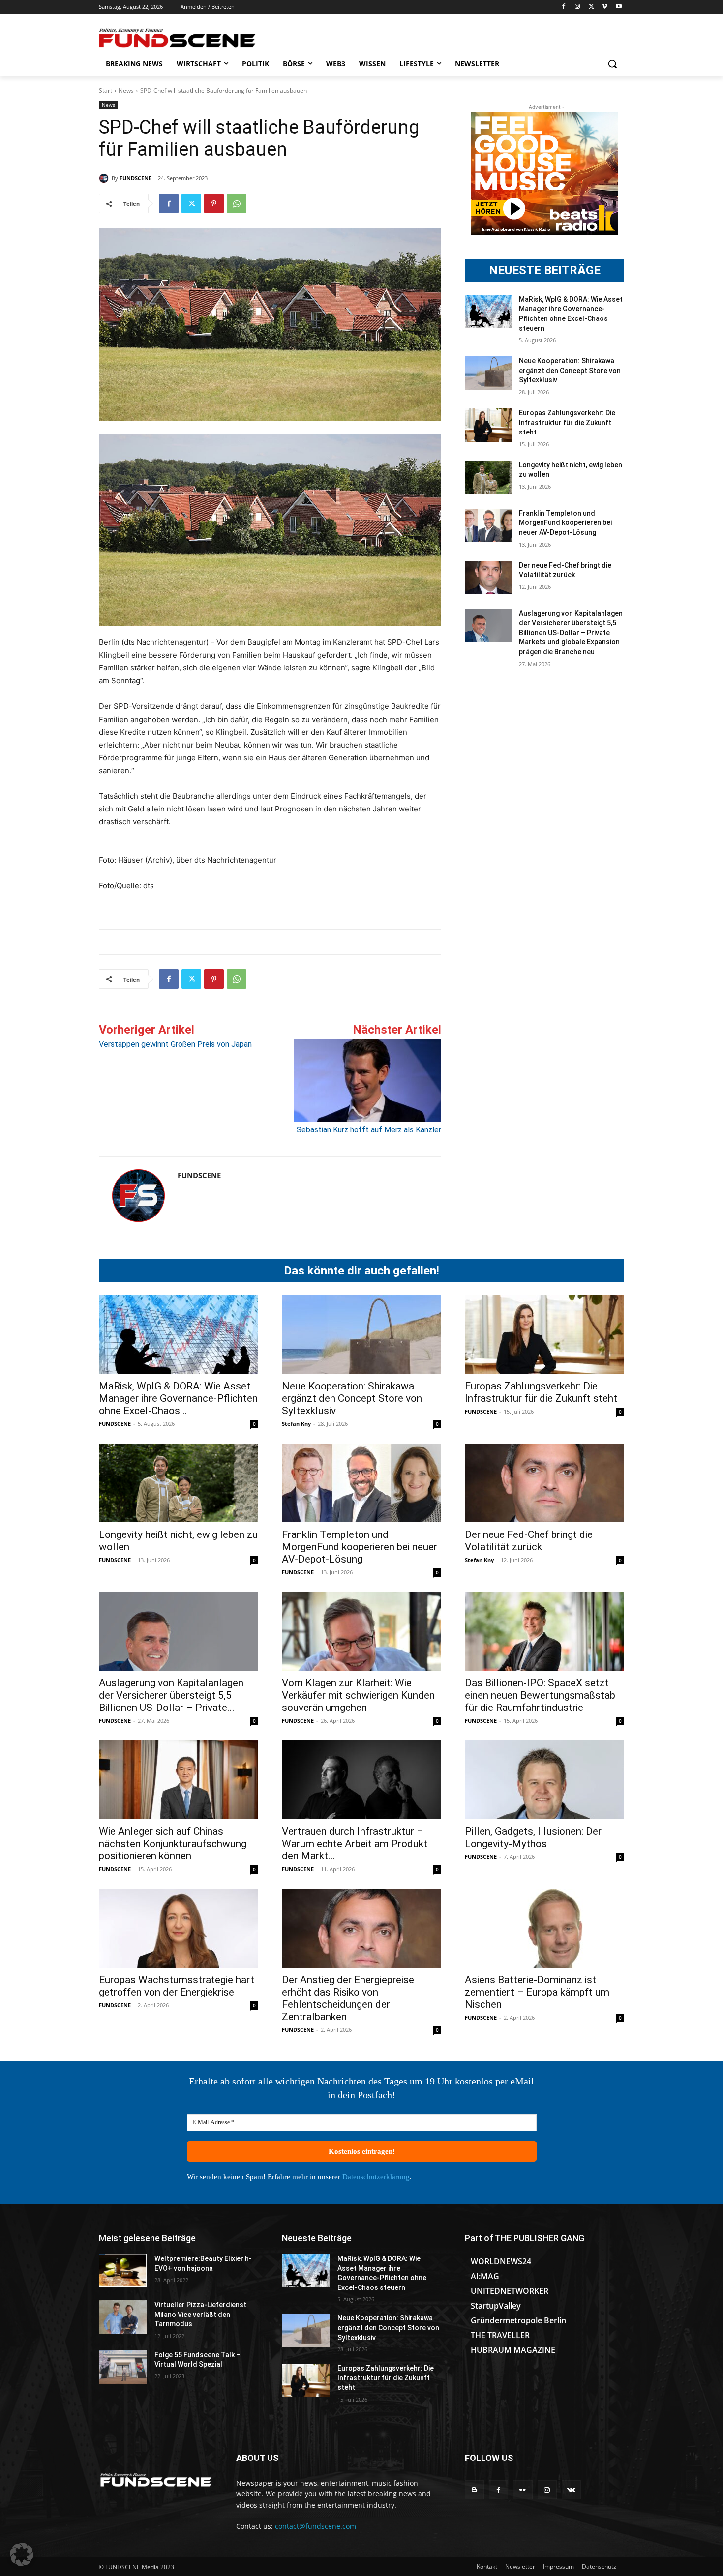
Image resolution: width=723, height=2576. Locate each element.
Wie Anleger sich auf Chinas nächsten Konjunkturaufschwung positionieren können (173, 1844)
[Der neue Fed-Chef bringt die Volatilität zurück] (489, 578)
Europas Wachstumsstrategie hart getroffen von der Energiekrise (177, 1986)
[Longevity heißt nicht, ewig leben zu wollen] (489, 477)
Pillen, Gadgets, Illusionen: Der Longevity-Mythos (533, 1838)
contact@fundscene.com (316, 2526)
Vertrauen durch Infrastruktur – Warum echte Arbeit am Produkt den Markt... (355, 1844)
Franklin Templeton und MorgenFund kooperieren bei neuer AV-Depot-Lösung (565, 523)
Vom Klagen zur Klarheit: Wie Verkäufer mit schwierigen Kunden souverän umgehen (358, 1695)
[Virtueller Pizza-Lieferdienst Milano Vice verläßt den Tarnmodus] (123, 2317)
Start (105, 91)
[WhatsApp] (237, 203)
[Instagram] (578, 7)
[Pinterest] (214, 203)
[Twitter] (591, 7)
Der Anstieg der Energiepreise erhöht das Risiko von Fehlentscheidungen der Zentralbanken (348, 1998)
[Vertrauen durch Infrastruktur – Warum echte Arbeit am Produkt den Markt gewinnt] (361, 1780)
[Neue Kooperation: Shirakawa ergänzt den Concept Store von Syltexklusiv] (489, 373)
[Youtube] (618, 7)
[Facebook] (564, 7)
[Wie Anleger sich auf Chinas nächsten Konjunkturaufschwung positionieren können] (179, 1780)
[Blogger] (474, 2490)
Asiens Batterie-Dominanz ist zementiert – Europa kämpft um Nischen (537, 1992)
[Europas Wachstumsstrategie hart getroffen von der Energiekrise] (179, 1928)
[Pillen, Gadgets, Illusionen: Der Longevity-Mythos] (544, 1780)
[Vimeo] (605, 7)
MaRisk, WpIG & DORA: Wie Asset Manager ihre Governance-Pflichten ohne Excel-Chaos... (178, 1398)
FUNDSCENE (136, 178)
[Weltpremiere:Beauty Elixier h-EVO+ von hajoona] (123, 2271)
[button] (612, 64)
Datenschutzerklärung (376, 2177)
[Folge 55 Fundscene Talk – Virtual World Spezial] (123, 2367)
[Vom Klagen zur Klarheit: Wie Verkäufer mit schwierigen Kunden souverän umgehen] (361, 1631)
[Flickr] (523, 2490)
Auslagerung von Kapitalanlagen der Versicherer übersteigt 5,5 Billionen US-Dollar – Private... (171, 1695)
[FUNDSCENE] (105, 178)
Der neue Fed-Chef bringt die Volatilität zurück (529, 1541)
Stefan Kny (296, 1424)
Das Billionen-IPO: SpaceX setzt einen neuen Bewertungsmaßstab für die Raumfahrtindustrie (540, 1695)
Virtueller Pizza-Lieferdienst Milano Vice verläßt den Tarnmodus (200, 2314)
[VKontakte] (571, 2490)
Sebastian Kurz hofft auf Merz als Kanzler (369, 1130)
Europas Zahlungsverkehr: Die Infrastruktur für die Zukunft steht (567, 422)
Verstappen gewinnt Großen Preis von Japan (175, 1044)
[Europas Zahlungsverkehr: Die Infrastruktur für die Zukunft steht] (489, 425)
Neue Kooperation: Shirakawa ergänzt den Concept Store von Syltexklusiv (570, 370)
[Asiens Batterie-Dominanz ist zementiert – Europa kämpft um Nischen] (544, 1928)
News (126, 91)
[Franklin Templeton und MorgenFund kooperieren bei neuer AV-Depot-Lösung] (489, 525)
